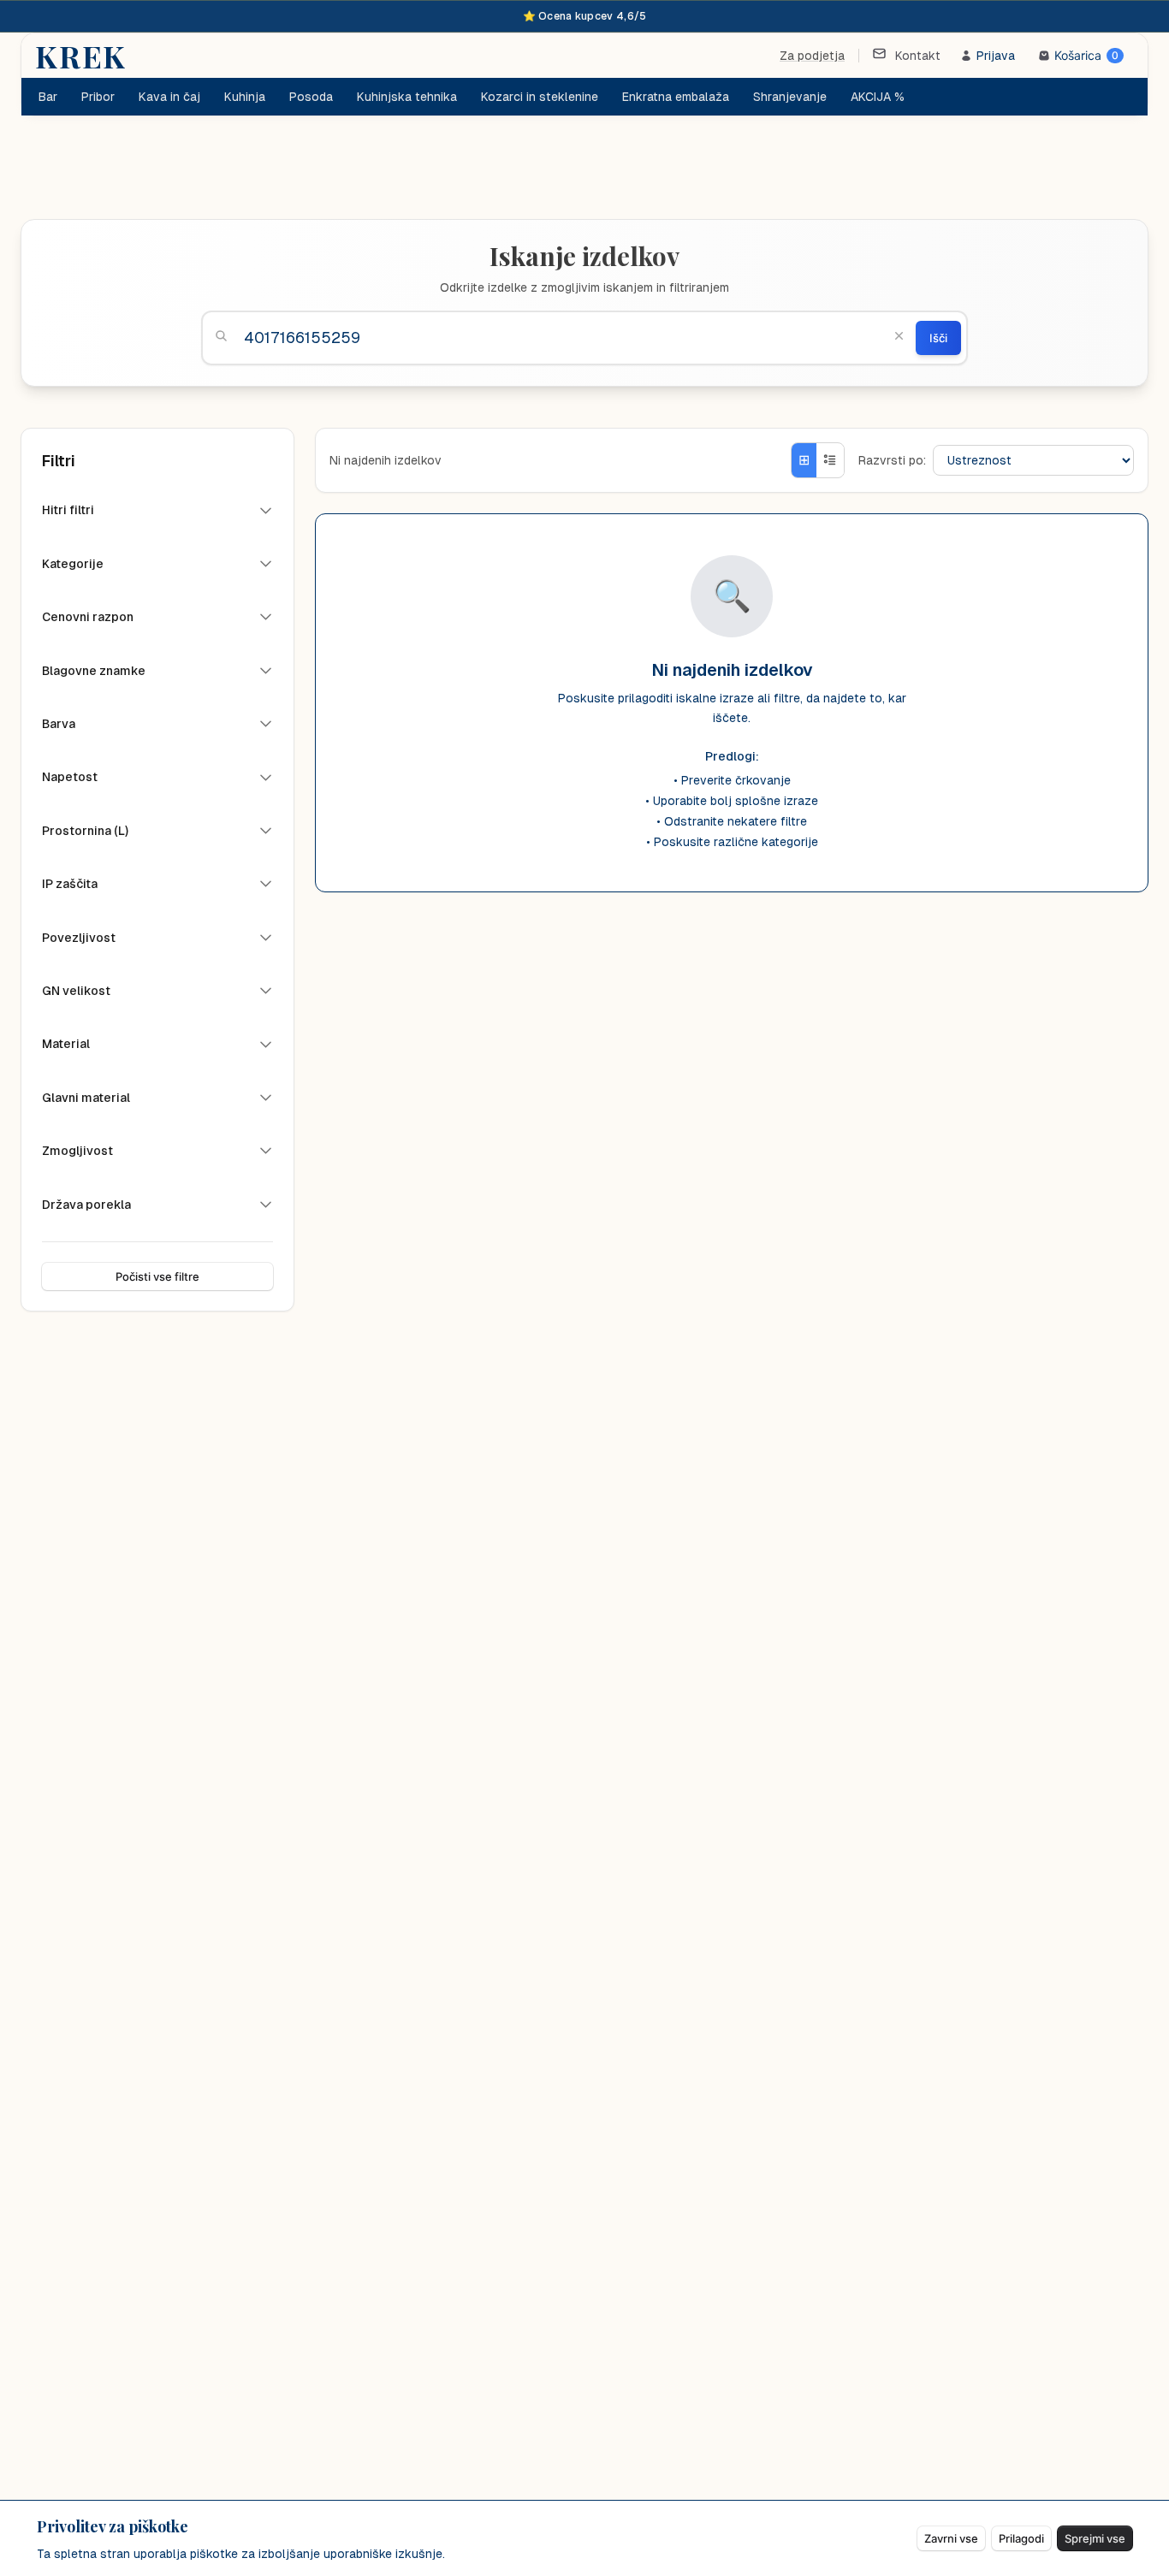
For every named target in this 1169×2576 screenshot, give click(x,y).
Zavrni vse (951, 2538)
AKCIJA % (878, 97)
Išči (938, 338)
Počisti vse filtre (157, 1276)
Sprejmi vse (1095, 2538)
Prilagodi (1021, 2538)
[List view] (830, 460)
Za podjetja (812, 56)
